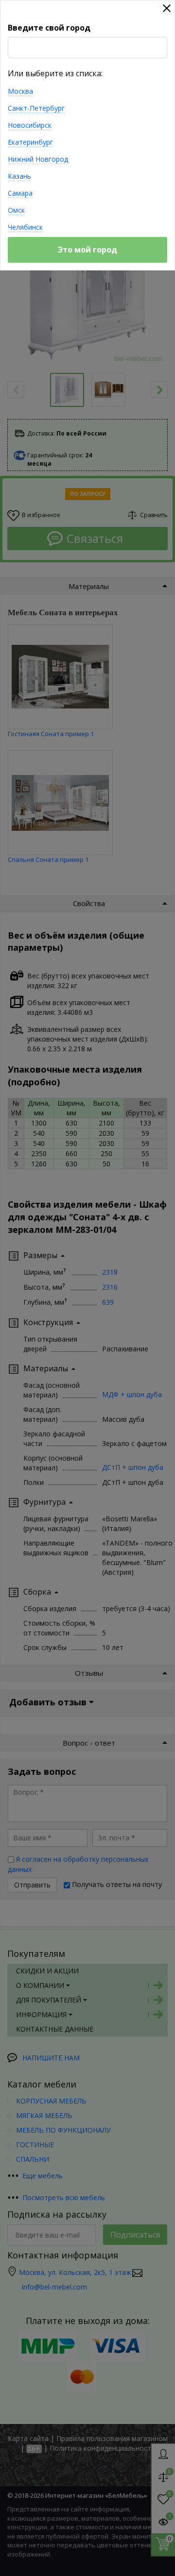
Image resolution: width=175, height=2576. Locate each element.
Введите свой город (49, 28)
